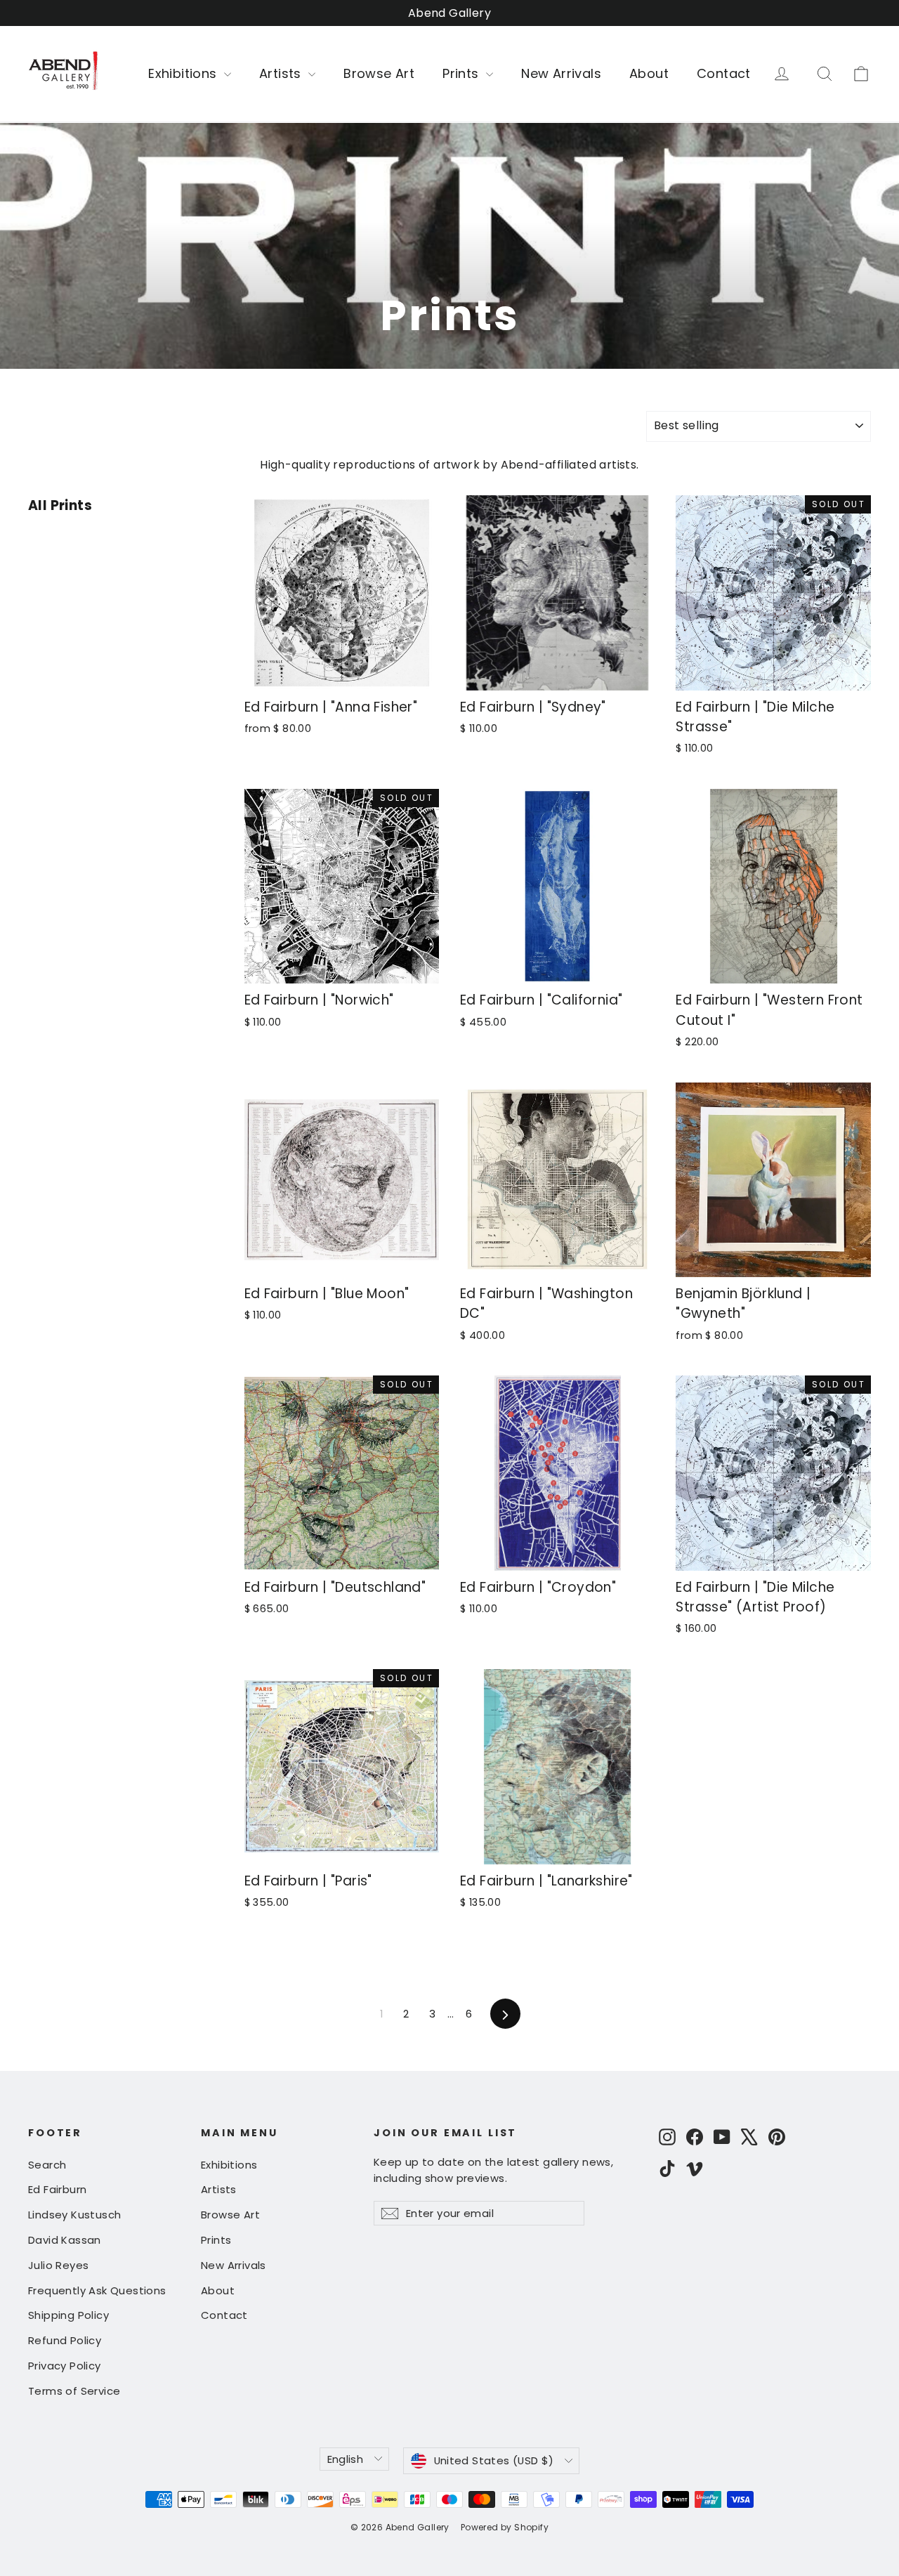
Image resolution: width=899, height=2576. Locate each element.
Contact (724, 73)
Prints (462, 73)
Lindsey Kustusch (74, 2215)
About (649, 73)
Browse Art (379, 73)
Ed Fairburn (57, 2189)
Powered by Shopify (505, 2527)
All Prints (60, 505)
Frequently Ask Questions (97, 2290)
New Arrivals (561, 73)
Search (47, 2165)
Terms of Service (74, 2391)
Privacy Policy (65, 2366)
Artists (282, 73)
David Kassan (65, 2240)
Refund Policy (65, 2340)
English (346, 2459)
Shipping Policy (68, 2315)
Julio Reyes (58, 2265)
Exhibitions (184, 73)
